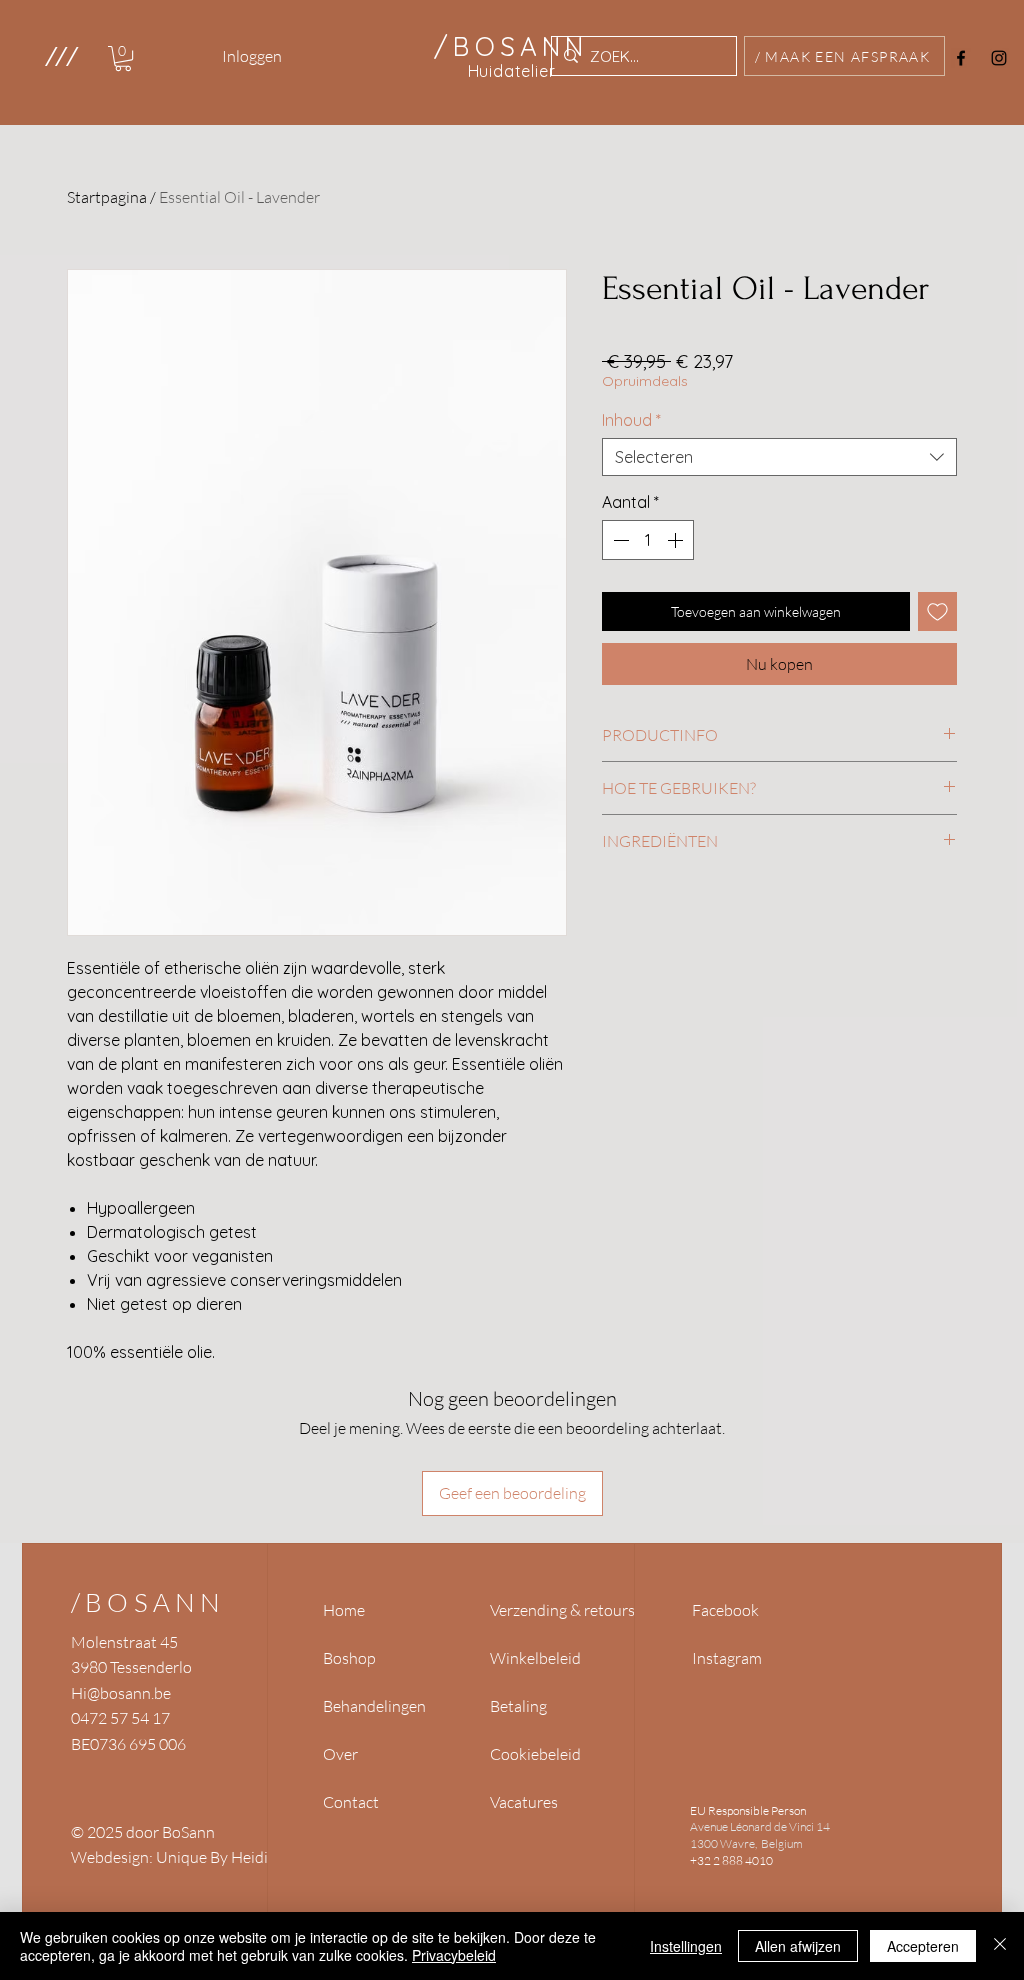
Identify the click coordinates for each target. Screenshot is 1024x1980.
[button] (60, 56)
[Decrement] (619, 540)
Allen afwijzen (798, 1946)
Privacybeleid (454, 1955)
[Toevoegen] (937, 611)
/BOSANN (148, 1602)
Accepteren (923, 1946)
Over (340, 1754)
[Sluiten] (1000, 1946)
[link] (123, 58)
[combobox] (779, 457)
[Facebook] (961, 58)
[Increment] (677, 540)
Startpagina (107, 197)
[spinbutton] (648, 540)
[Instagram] (999, 58)
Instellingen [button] (686, 1946)
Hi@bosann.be (121, 1693)
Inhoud (631, 420)
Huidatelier (512, 71)
